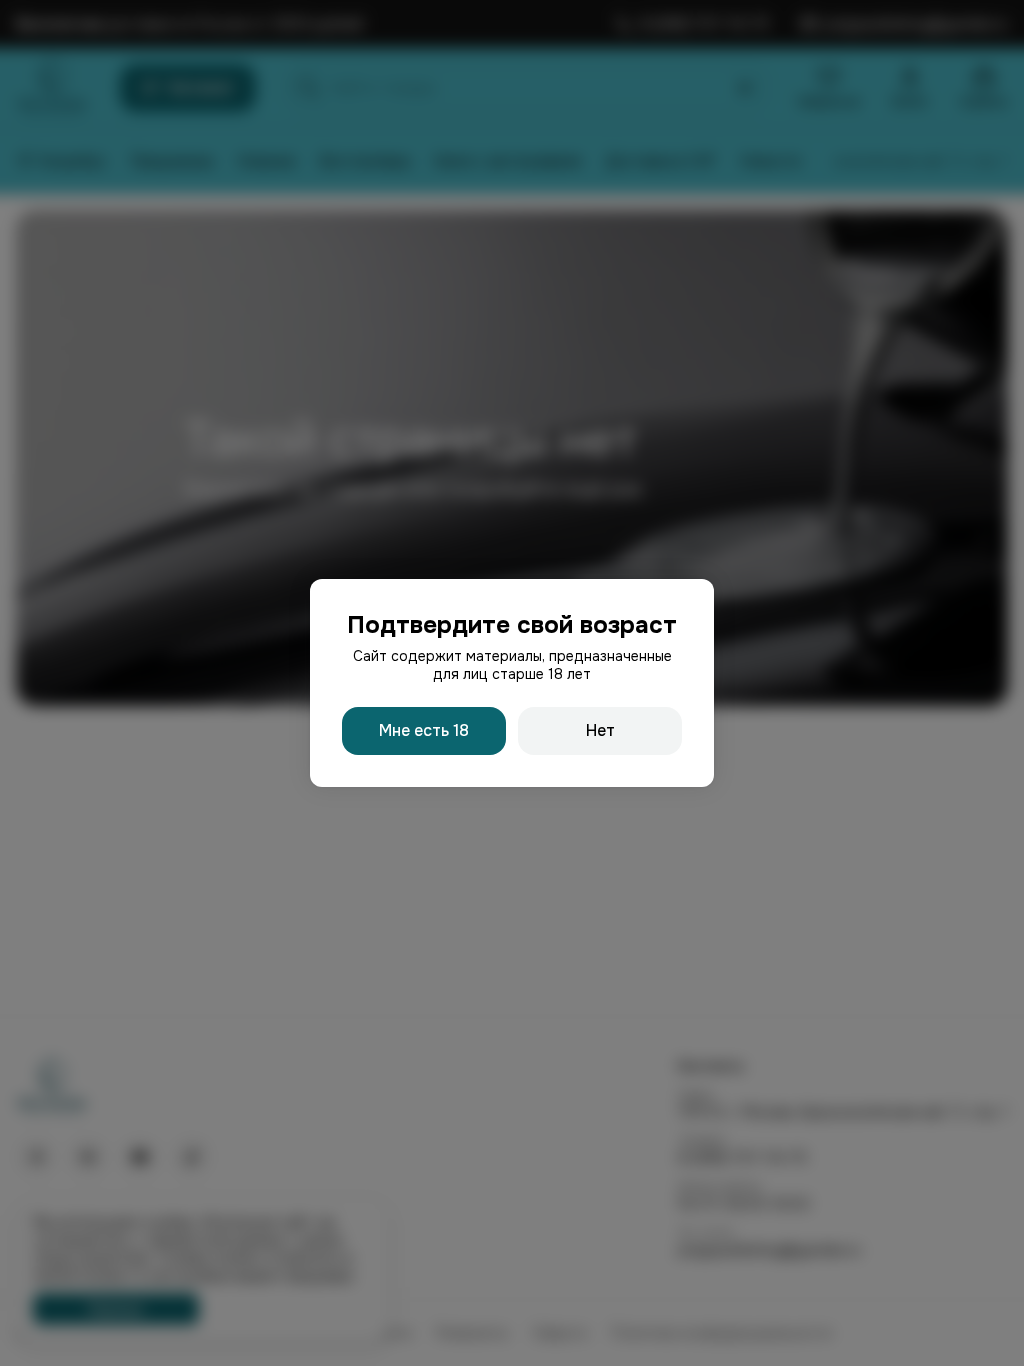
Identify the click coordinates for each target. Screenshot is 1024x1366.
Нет (600, 730)
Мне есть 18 (424, 730)
